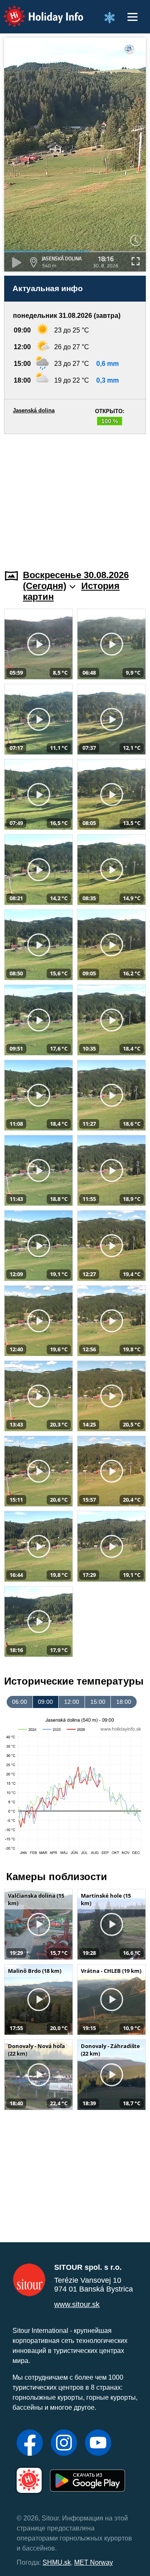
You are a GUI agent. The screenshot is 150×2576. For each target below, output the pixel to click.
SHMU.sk (57, 2562)
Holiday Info (36, 11)
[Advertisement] (75, 497)
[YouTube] (98, 2444)
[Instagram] (64, 2444)
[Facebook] (30, 2444)
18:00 (124, 1702)
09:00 (45, 1702)
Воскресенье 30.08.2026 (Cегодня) (76, 580)
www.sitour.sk (77, 2304)
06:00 (20, 1702)
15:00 (98, 1702)
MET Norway (94, 2562)
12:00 (72, 1702)
